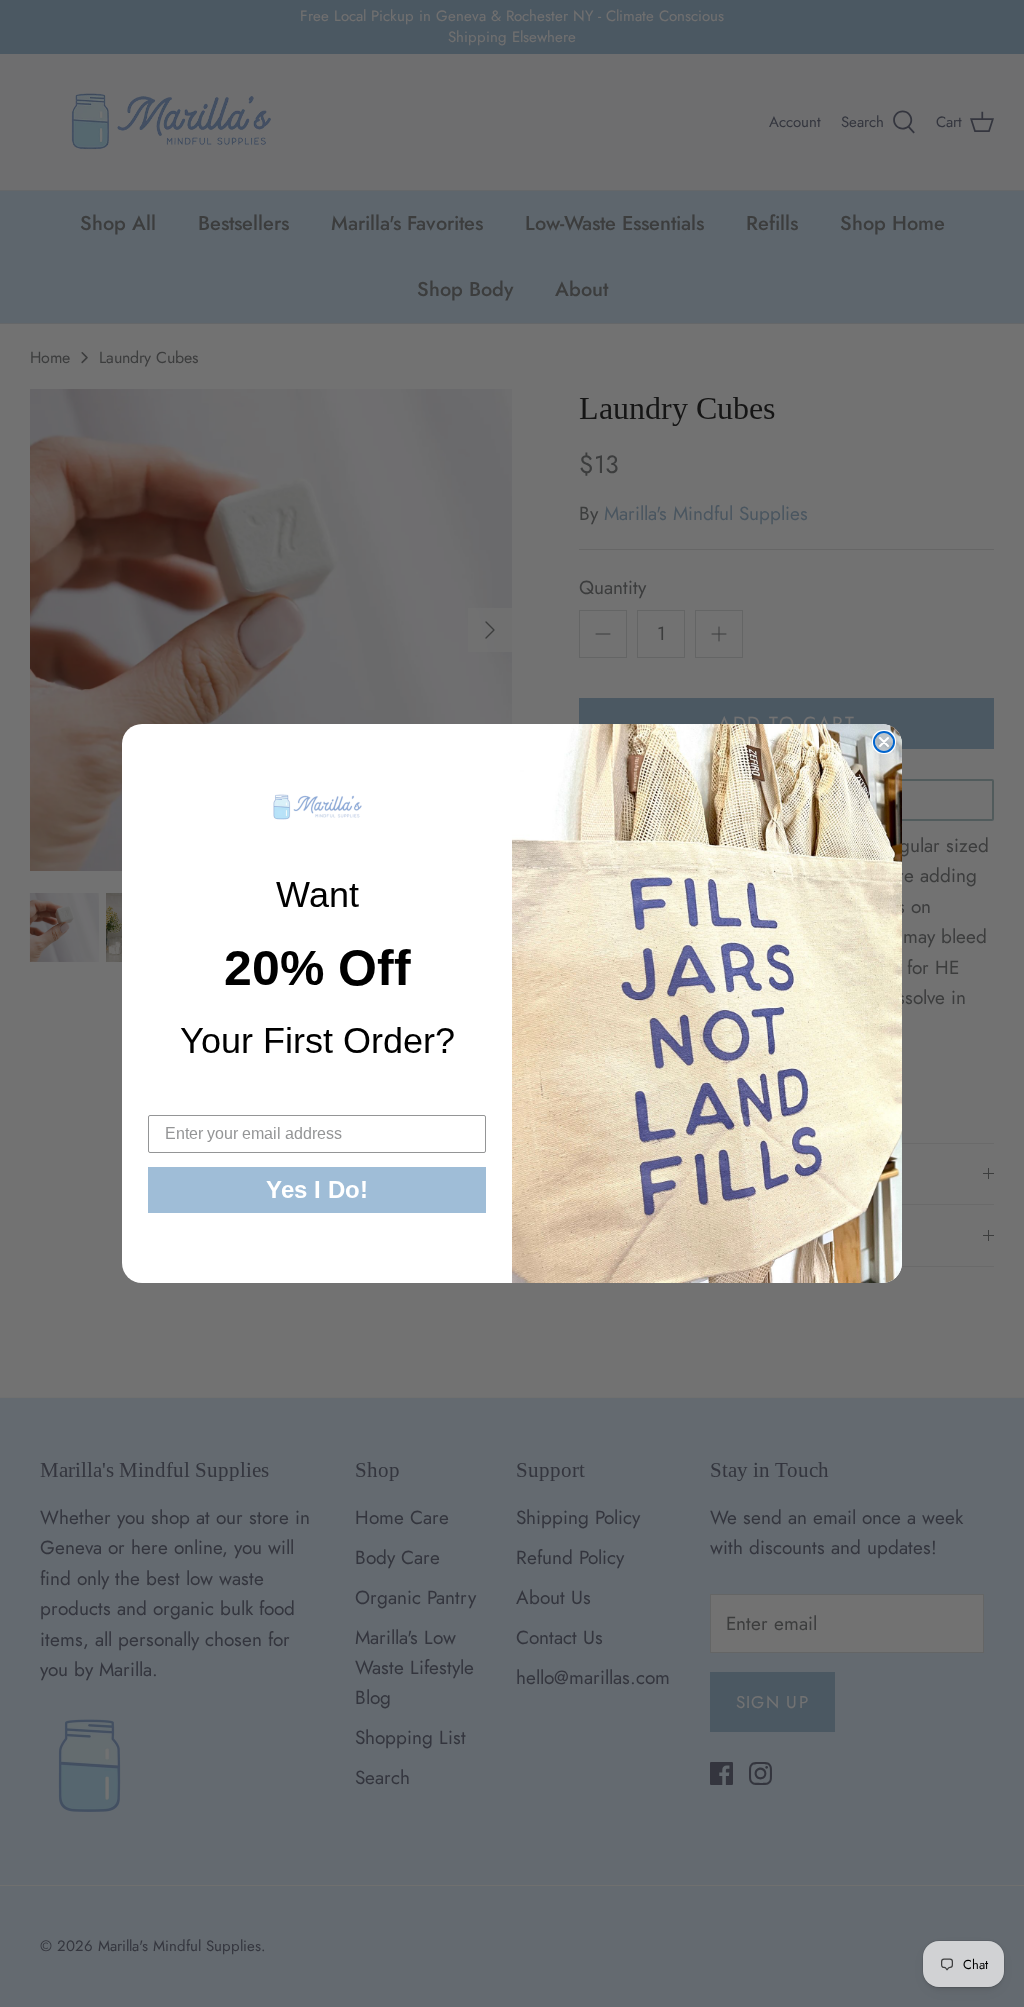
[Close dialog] (884, 742)
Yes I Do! (317, 1189)
